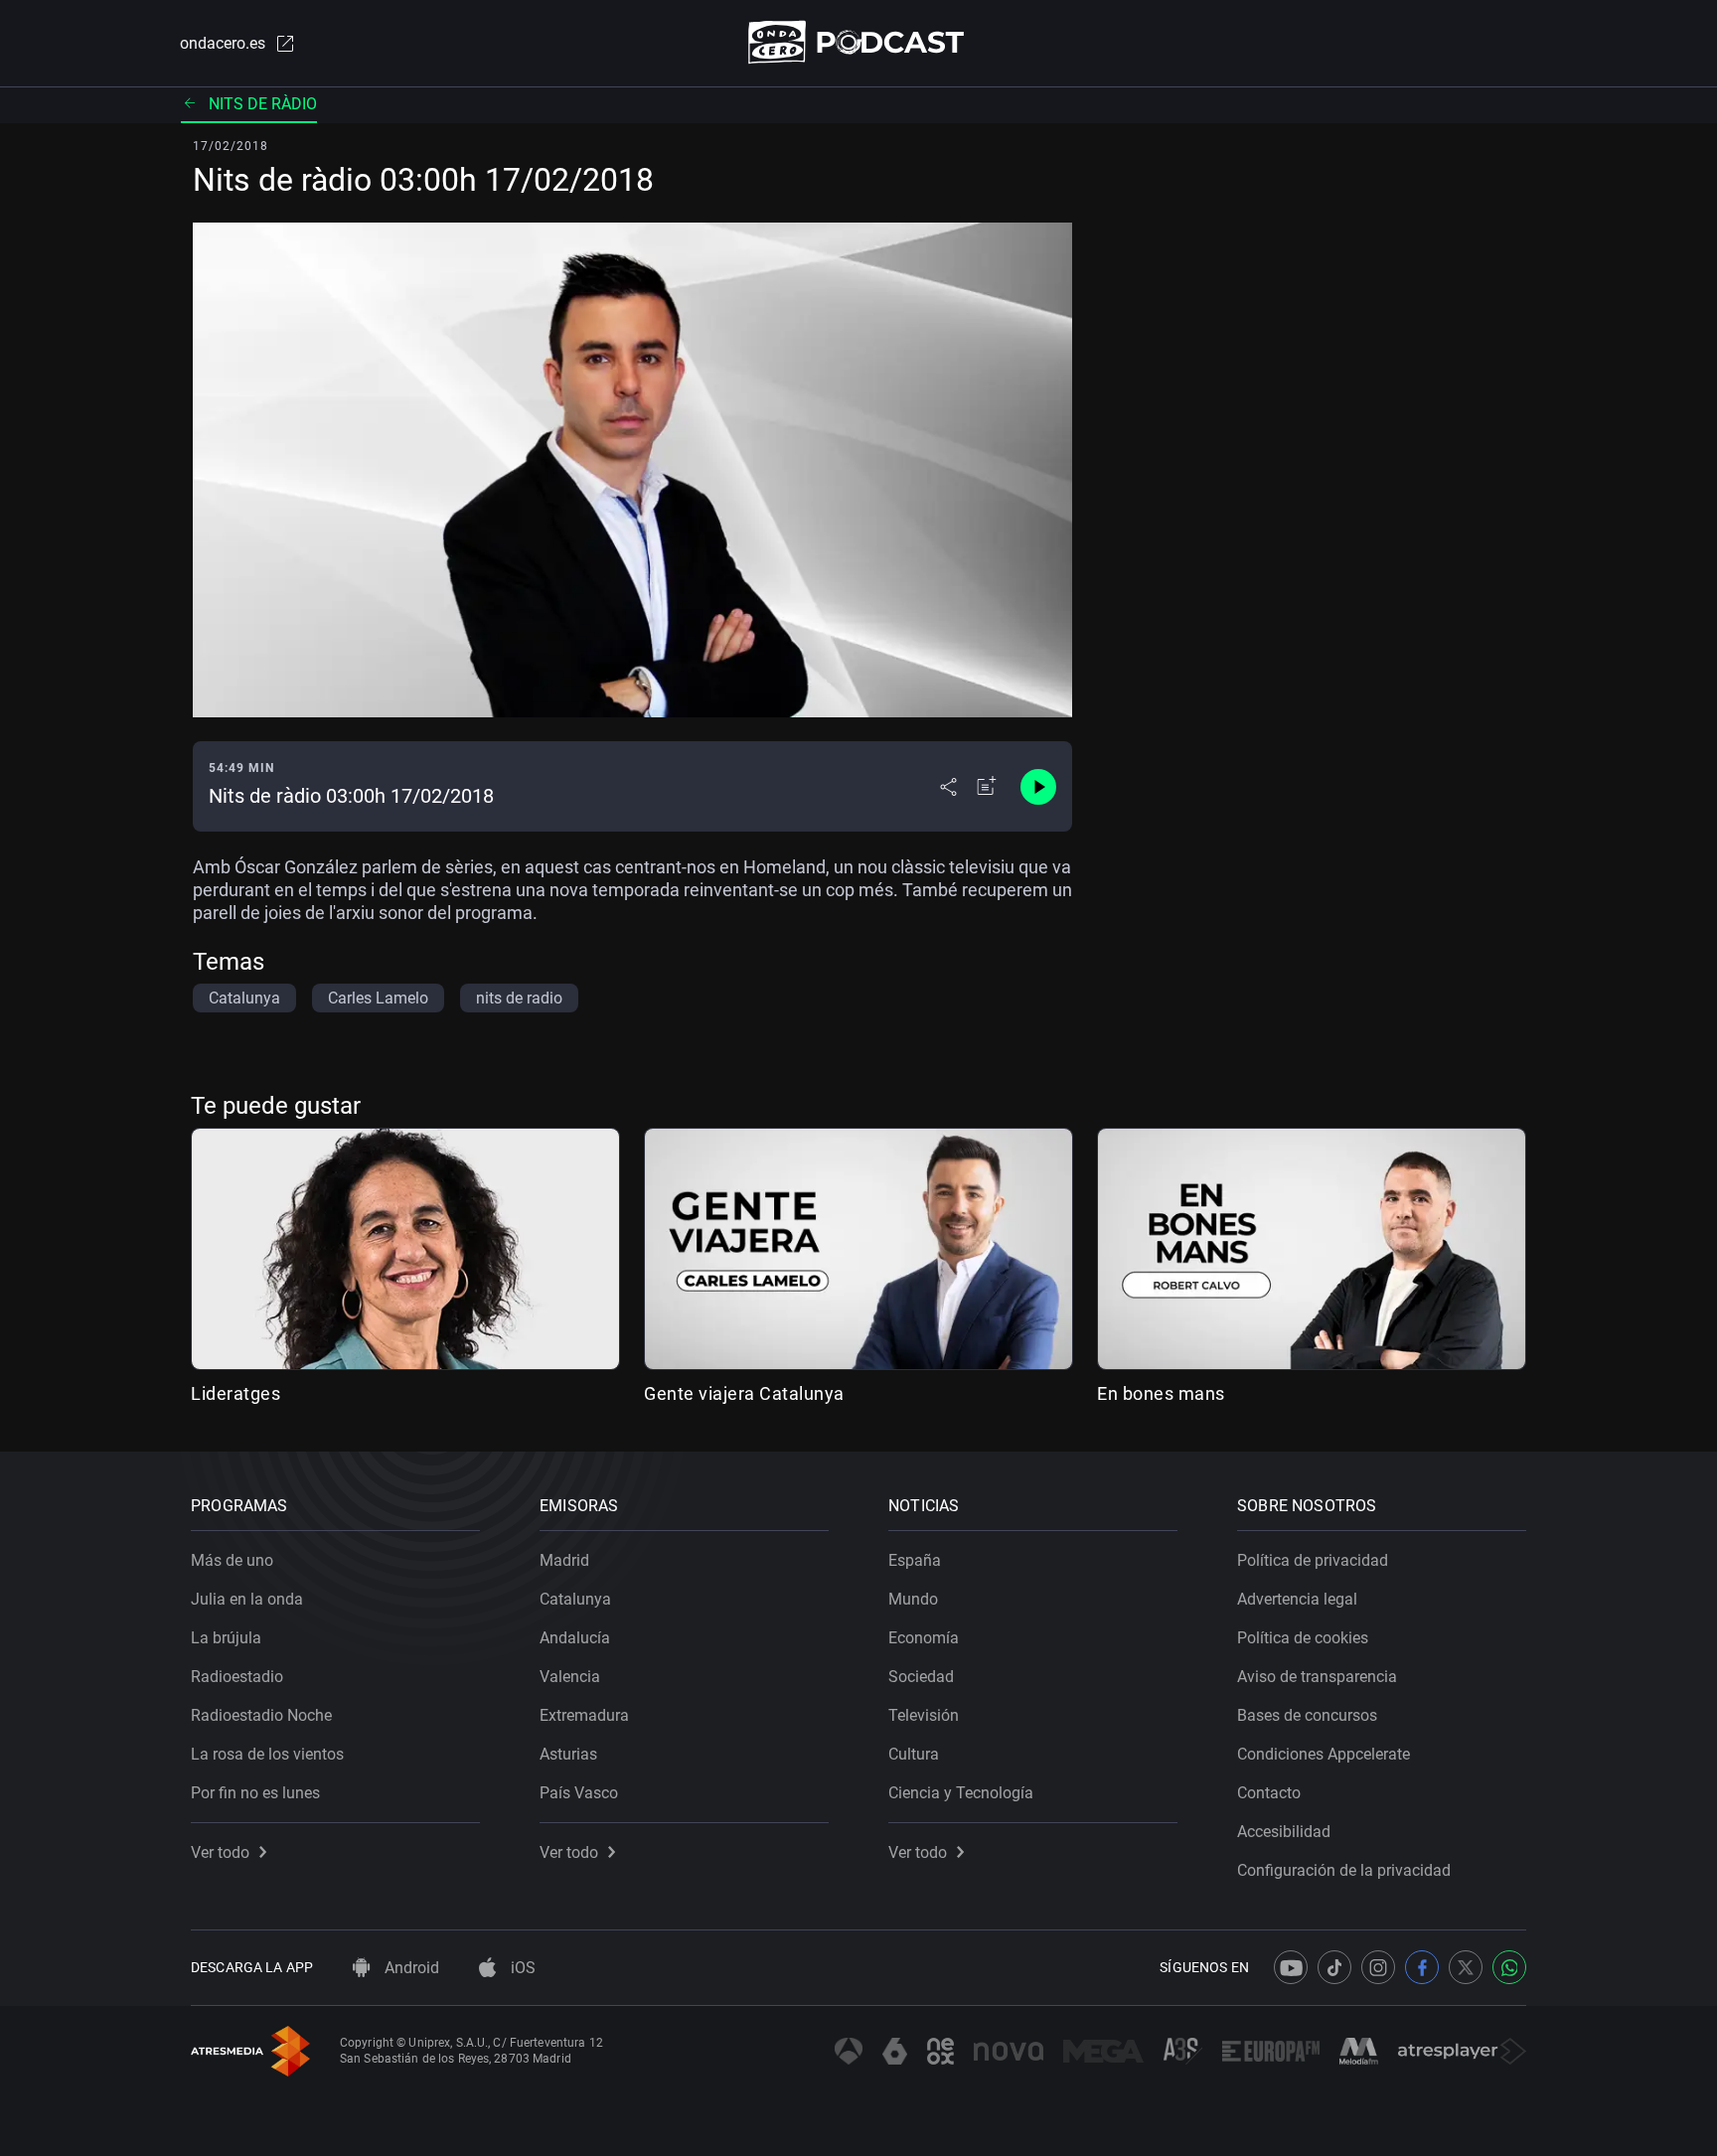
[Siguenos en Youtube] (1291, 1967)
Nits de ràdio (263, 104)
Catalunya (575, 1599)
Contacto (1269, 1793)
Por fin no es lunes (255, 1793)
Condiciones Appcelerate (1324, 1754)
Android (410, 1968)
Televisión (924, 1715)
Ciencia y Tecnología (961, 1793)
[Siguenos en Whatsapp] (1509, 1967)
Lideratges (235, 1393)
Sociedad (921, 1677)
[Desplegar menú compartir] (948, 787)
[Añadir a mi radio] (987, 787)
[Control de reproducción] (1038, 787)
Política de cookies (1303, 1638)
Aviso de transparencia (1317, 1677)
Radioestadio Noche (261, 1715)
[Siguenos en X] (1466, 1967)
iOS (521, 1968)
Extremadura (584, 1715)
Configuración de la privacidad (1344, 1870)
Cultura (914, 1754)
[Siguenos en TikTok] (1334, 1967)
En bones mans (1161, 1393)
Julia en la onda (247, 1599)
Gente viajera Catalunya (744, 1393)
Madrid (564, 1560)
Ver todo (220, 1852)
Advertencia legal (1297, 1599)
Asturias (568, 1754)
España (915, 1560)
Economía (924, 1638)
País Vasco (579, 1793)
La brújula (226, 1638)
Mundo (913, 1599)
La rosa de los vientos (267, 1754)
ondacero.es (223, 43)
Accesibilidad (1284, 1832)
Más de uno (232, 1560)
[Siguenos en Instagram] (1378, 1967)
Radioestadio (237, 1677)
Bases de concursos (1307, 1715)
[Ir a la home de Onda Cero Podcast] (859, 42)
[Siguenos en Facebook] (1422, 1967)
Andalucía (575, 1638)
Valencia (570, 1677)
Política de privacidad (1313, 1560)
